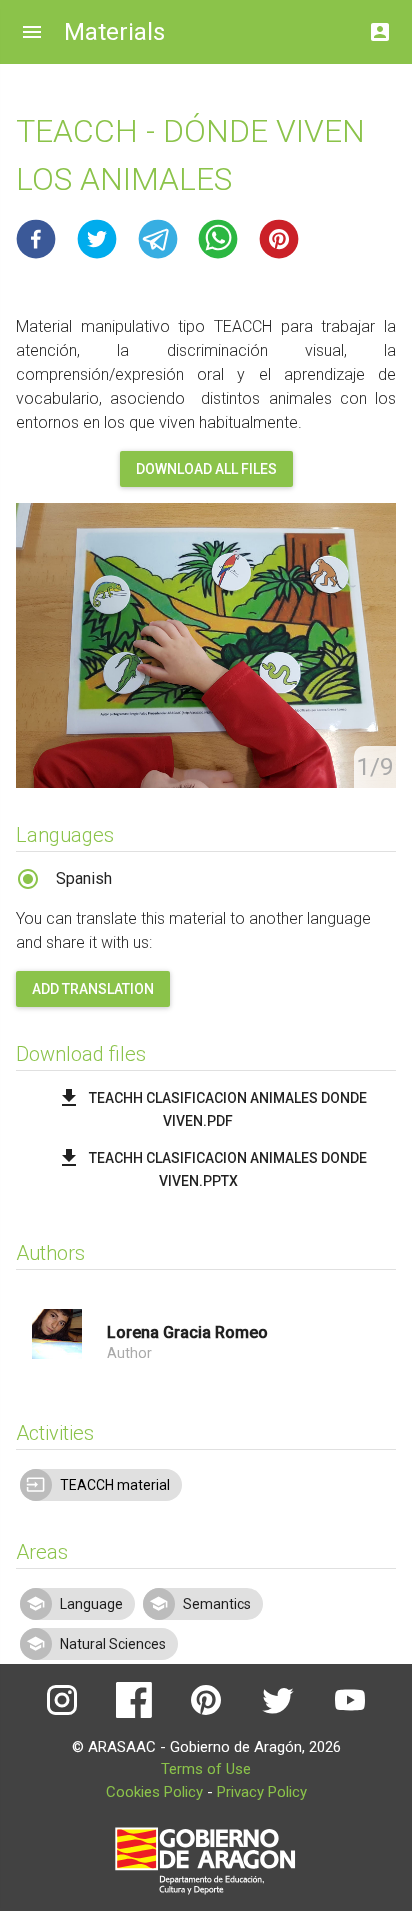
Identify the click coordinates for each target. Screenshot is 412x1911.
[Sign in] (380, 26)
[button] (36, 239)
